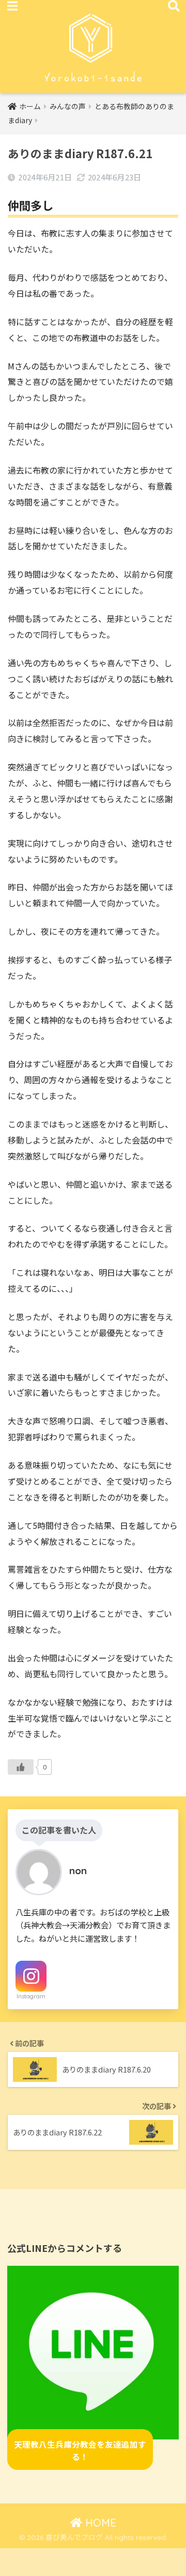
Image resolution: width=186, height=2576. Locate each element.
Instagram (31, 1996)
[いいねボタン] (21, 1767)
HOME (99, 2523)
